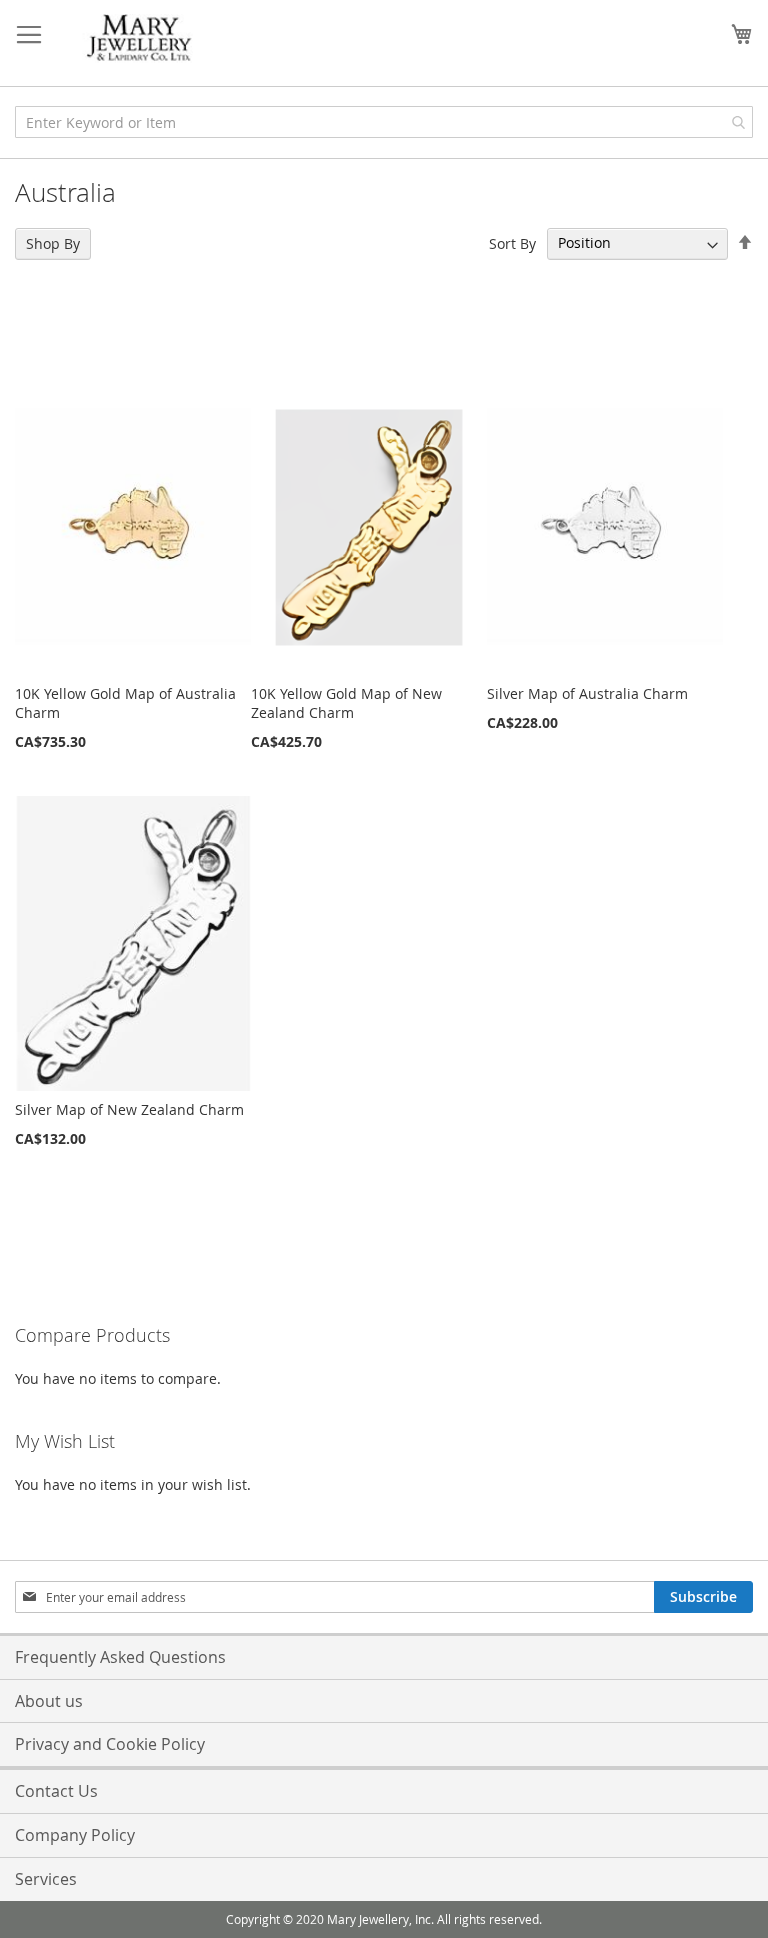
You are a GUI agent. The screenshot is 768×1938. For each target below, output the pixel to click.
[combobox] (384, 122)
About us (49, 1701)
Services (46, 1879)
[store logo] (140, 38)
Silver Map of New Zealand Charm (129, 1109)
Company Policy (75, 1835)
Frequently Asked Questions (120, 1657)
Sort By (512, 242)
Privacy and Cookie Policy (110, 1744)
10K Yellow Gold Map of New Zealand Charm (346, 703)
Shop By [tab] (53, 243)
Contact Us (56, 1791)
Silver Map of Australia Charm (587, 693)
